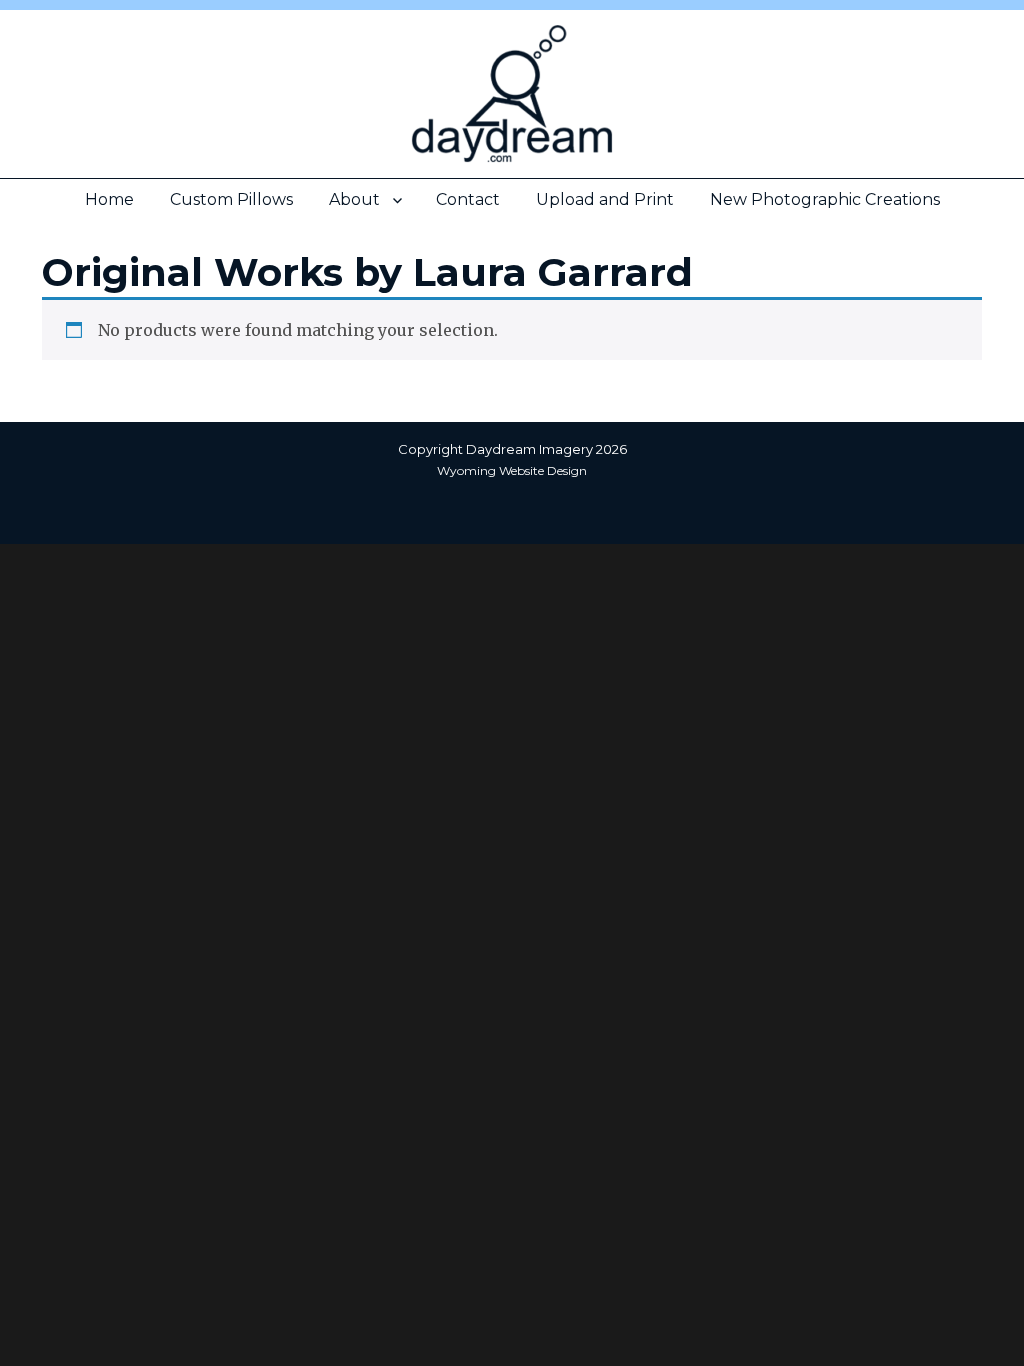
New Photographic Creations (825, 199)
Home (109, 199)
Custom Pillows (231, 199)
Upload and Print (605, 199)
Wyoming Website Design (512, 470)
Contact (468, 199)
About (354, 199)
